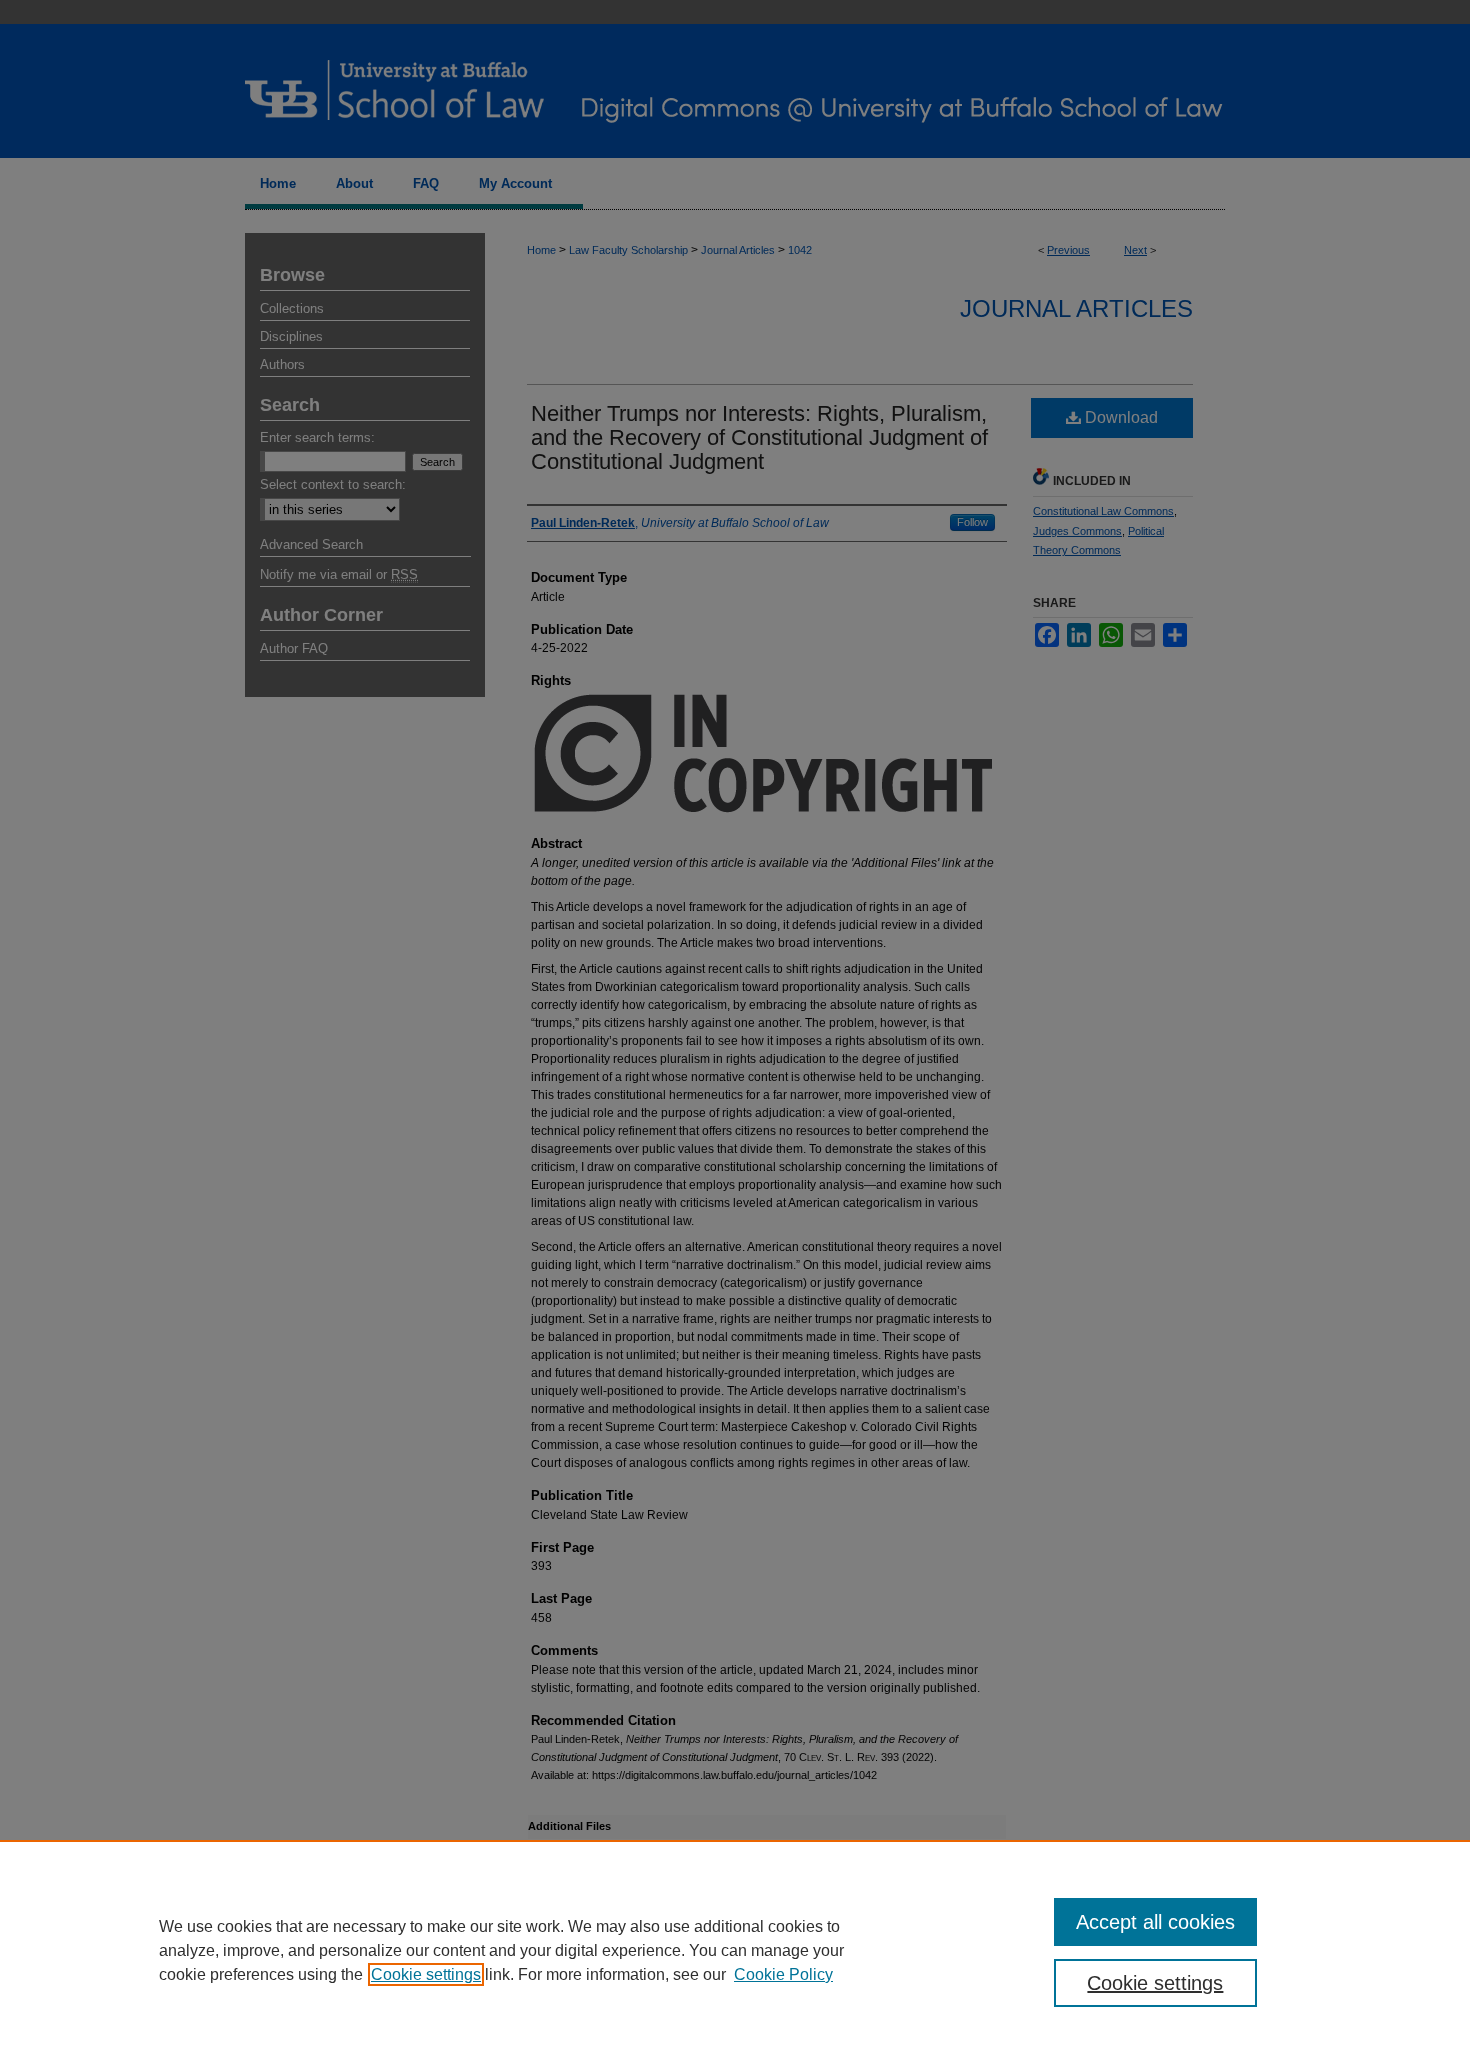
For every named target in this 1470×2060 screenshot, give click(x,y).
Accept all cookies (1155, 1922)
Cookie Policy (783, 1974)
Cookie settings (426, 1974)
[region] (735, 1950)
